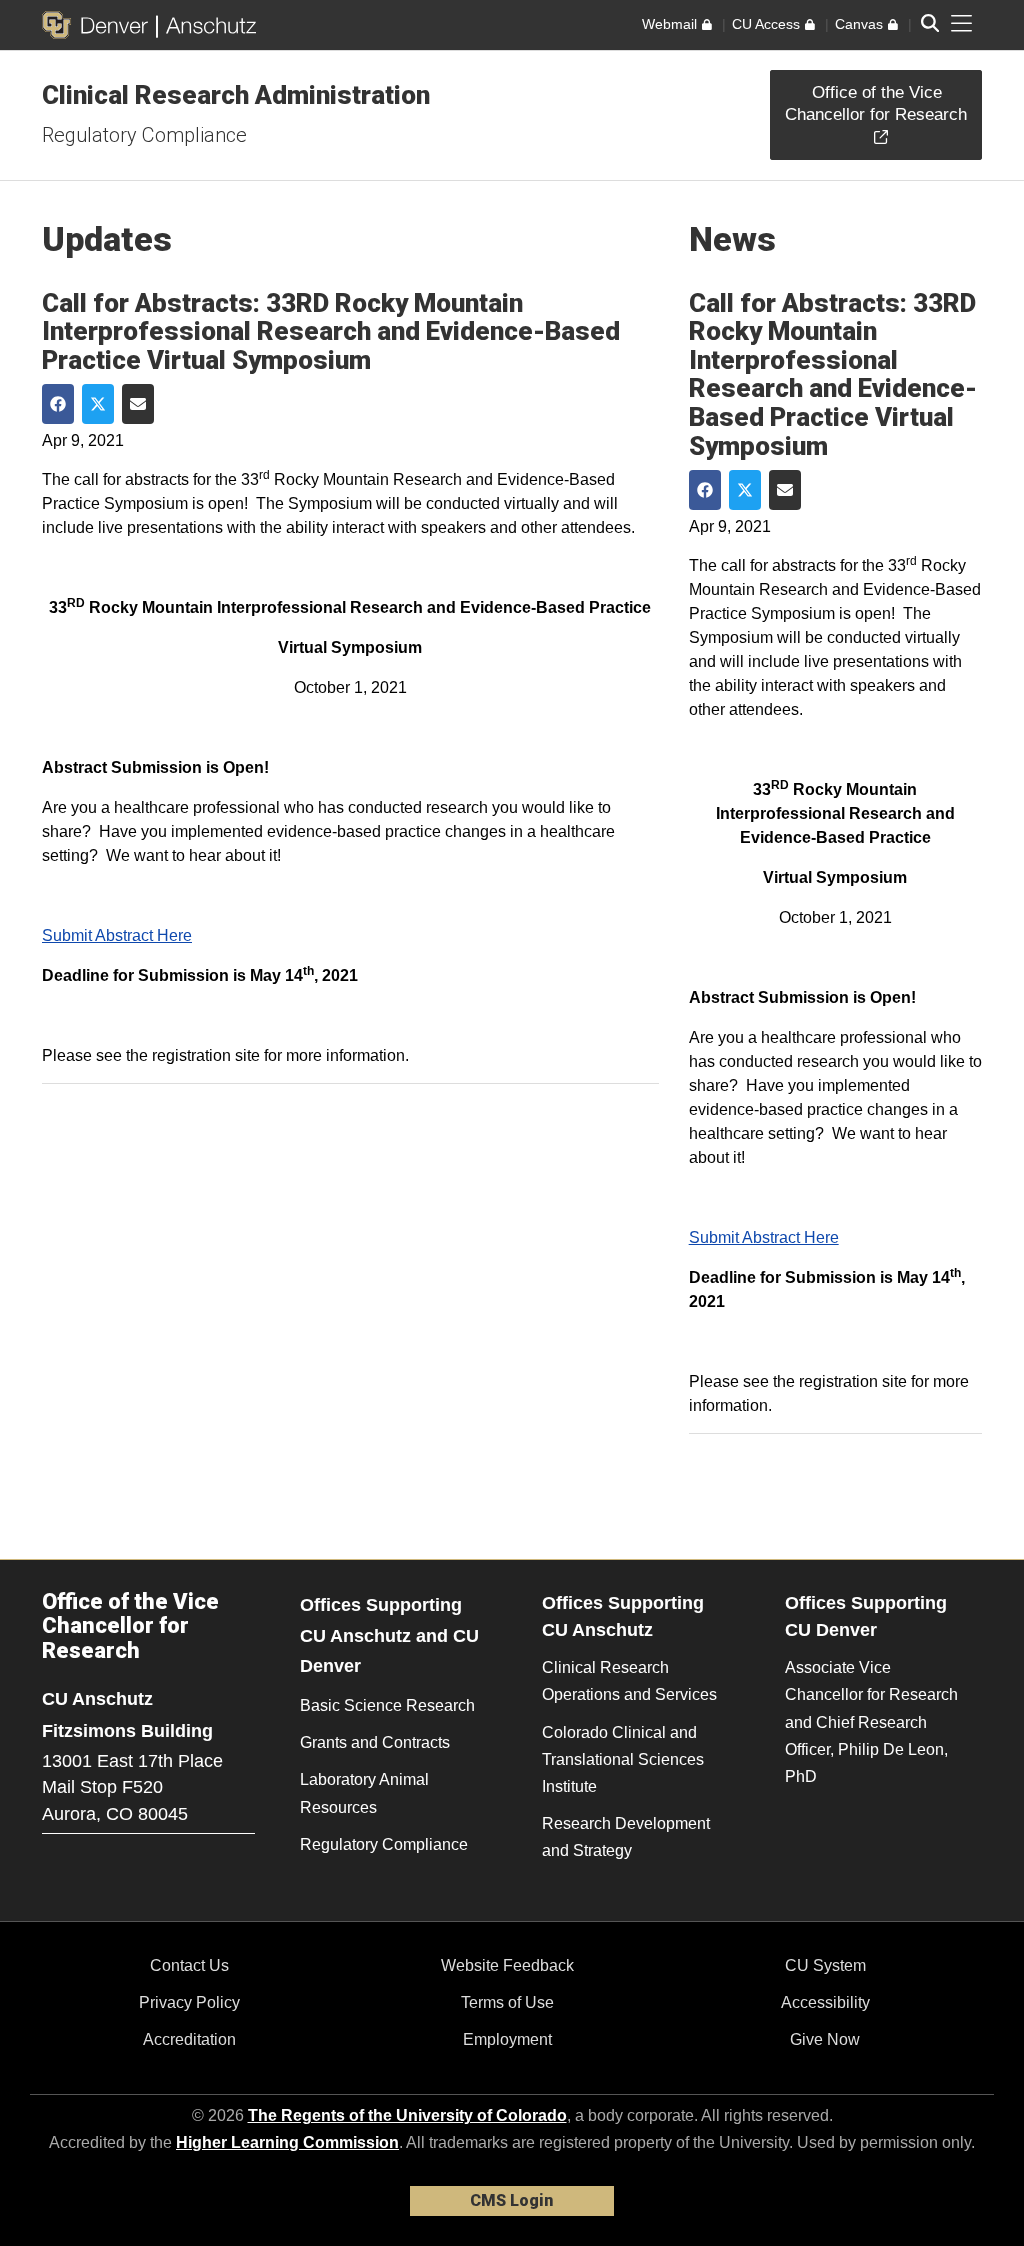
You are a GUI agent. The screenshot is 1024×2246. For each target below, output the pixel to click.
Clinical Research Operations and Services (629, 1681)
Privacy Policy (189, 2002)
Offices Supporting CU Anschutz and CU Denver (389, 1635)
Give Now (825, 2039)
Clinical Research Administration (236, 95)
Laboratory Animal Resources (364, 1793)
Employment (507, 2039)
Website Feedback (507, 1965)
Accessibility (825, 2002)
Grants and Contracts (375, 1742)
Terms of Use (507, 2002)
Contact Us (189, 1965)
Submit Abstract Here (117, 935)
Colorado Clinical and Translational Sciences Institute (623, 1759)
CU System (825, 1965)
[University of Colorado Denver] (99, 25)
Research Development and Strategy (626, 1837)
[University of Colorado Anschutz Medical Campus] (206, 25)
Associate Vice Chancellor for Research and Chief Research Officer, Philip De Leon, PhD (871, 1722)
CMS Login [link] (511, 2200)
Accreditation (189, 2039)
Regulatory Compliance (144, 135)
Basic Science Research (387, 1705)
